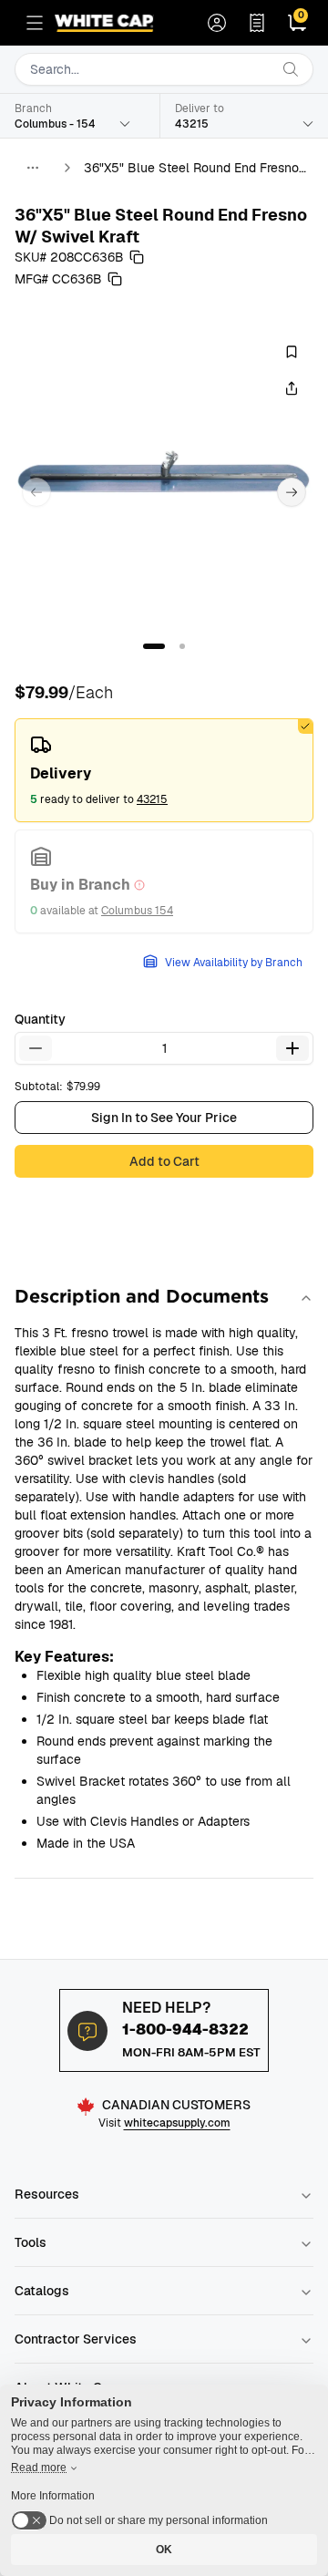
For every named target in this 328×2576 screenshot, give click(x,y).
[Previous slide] (36, 492)
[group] (164, 478)
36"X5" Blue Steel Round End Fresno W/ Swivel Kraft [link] (191, 168)
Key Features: (64, 1657)
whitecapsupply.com (177, 2123)
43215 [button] (152, 799)
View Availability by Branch (234, 963)
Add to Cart (164, 1161)
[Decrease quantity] (36, 1048)
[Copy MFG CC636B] (115, 279)
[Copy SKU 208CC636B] (137, 257)
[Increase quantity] (292, 1048)
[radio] (164, 770)
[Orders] (257, 23)
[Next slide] (292, 492)
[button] (154, 646)
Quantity (40, 1019)
